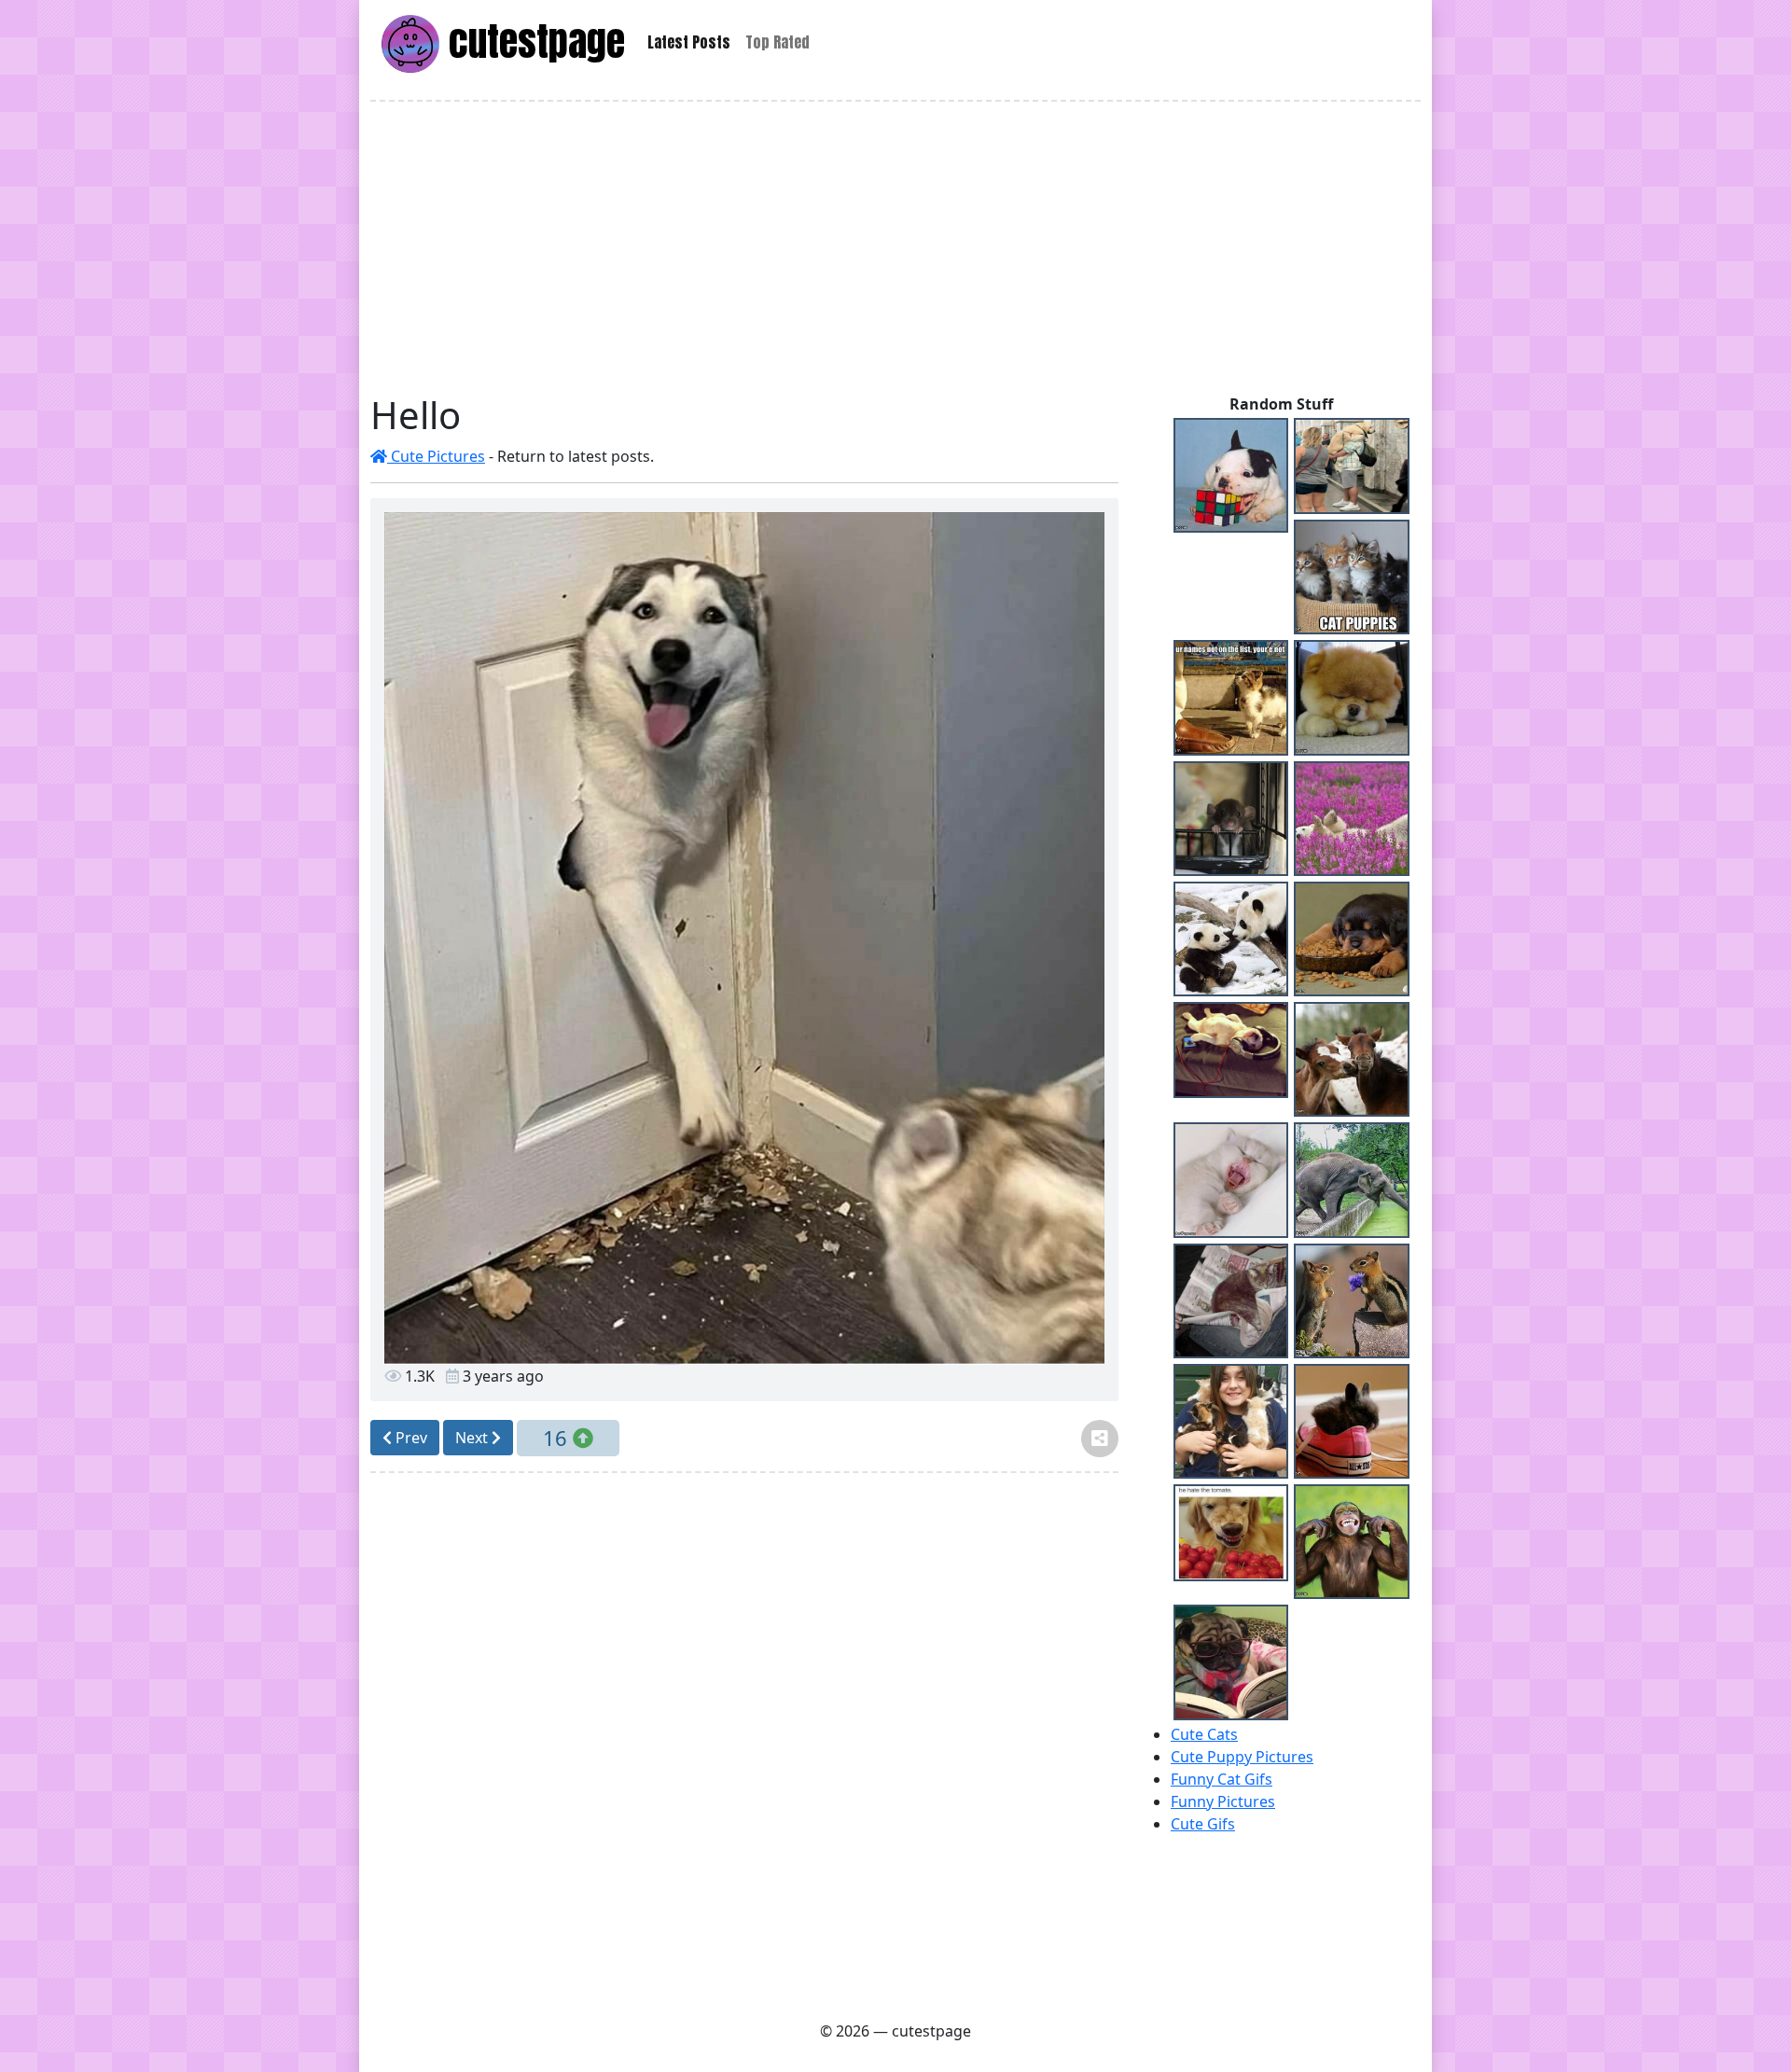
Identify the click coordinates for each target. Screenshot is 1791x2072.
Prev (410, 1438)
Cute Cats (1204, 1734)
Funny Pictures (1223, 1801)
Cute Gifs (1203, 1824)
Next (473, 1438)
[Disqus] (744, 1744)
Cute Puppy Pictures (1242, 1757)
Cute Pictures (436, 456)
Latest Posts (689, 42)
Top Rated (777, 42)
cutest (532, 42)
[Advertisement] (895, 247)
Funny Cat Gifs (1222, 1779)
